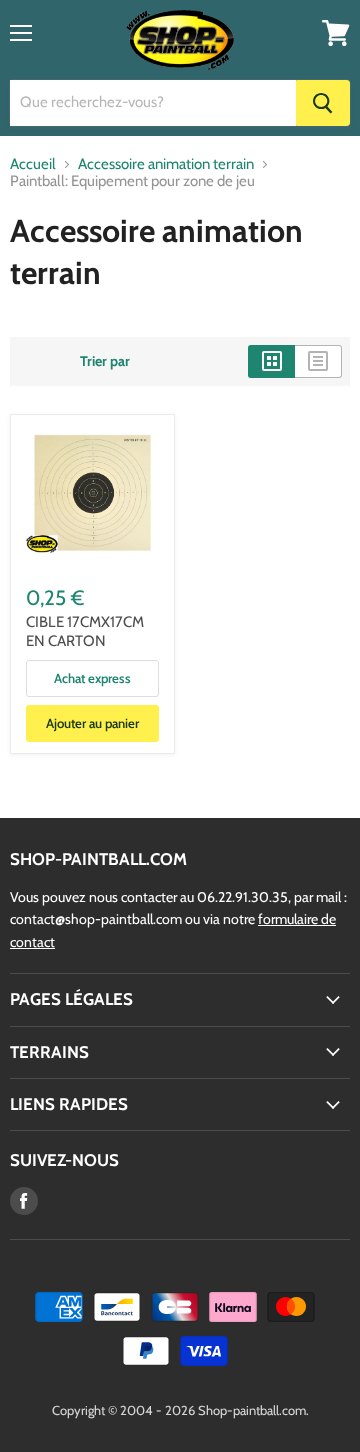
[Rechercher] (323, 103)
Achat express (92, 678)
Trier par (105, 361)
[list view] (318, 361)
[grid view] (271, 361)
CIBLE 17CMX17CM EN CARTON (85, 632)
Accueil (33, 164)
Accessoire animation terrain (166, 164)
